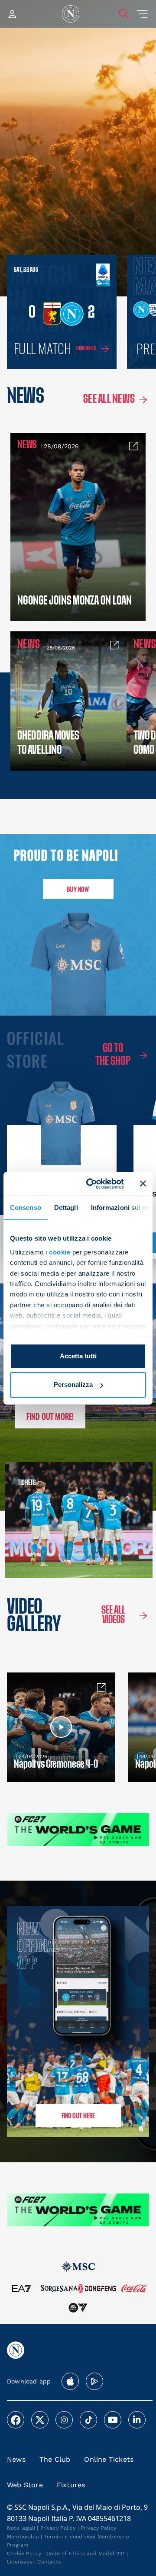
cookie (60, 1252)
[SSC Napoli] (71, 14)
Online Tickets (109, 2459)
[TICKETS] (39, 1520)
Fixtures (71, 2485)
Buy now (78, 889)
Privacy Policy (58, 2528)
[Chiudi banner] (143, 1183)
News (16, 2459)
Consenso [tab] (26, 1208)
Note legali (21, 2528)
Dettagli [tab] (66, 1208)
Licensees (20, 2562)
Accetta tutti (78, 1356)
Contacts (49, 2562)
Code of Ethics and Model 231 (86, 2553)
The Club (55, 2459)
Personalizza (73, 1384)
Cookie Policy (24, 2553)
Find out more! (50, 1416)
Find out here (78, 2115)
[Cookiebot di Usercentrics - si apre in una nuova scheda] (91, 1183)
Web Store (25, 2485)
